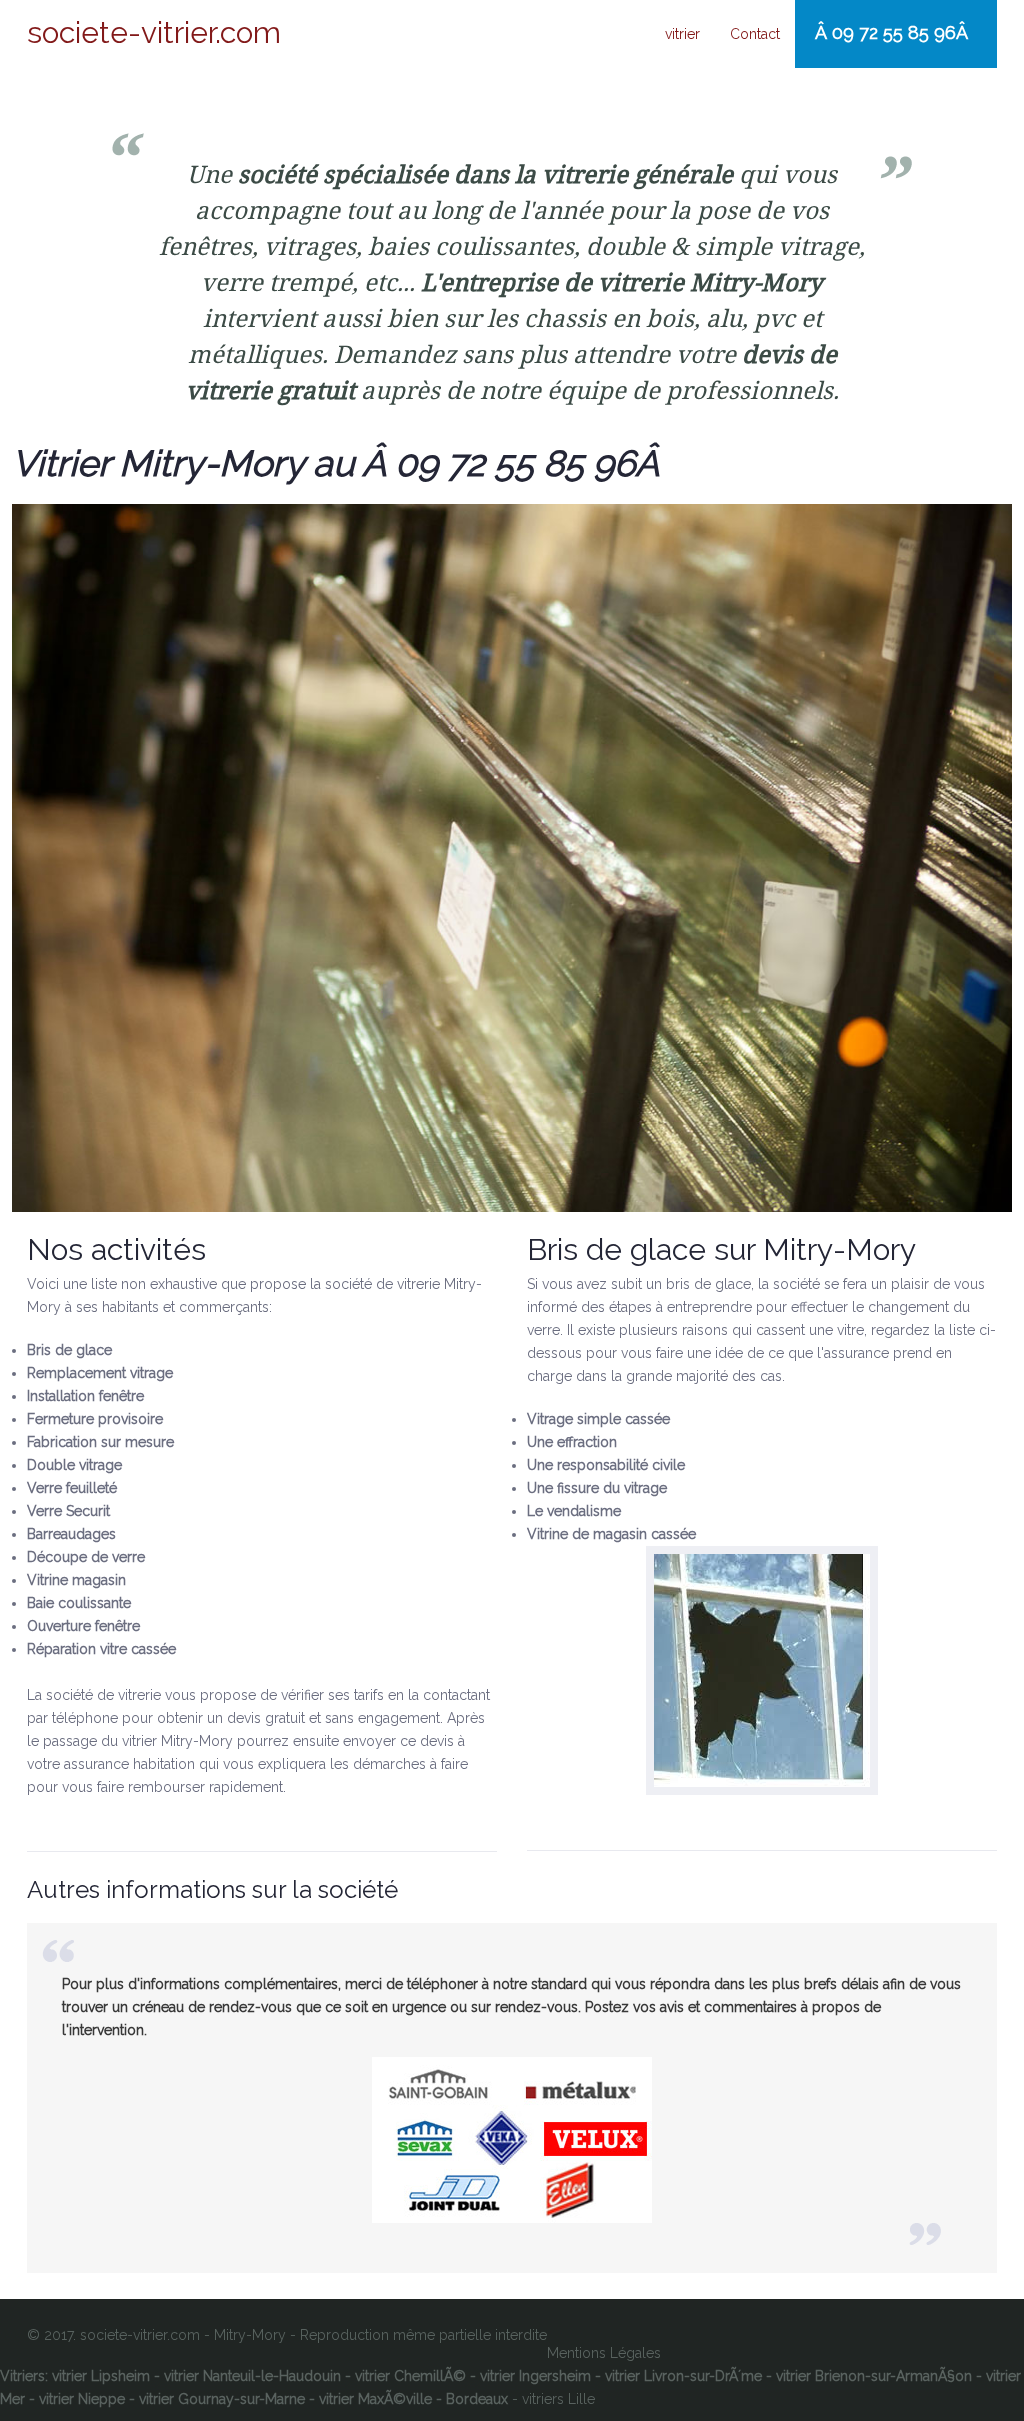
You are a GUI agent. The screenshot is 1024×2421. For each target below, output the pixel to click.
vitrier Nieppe (82, 2399)
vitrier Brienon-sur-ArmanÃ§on (874, 2376)
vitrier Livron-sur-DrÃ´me (683, 2376)
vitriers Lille (558, 2399)
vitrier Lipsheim (101, 2376)
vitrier (682, 34)
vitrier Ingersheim (535, 2376)
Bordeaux (477, 2399)
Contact (755, 34)
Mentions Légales (604, 2353)
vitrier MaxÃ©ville (375, 2399)
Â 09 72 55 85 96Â (894, 32)
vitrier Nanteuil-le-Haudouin (252, 2376)
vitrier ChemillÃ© (410, 2376)
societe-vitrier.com (154, 33)
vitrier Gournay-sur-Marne (222, 2399)
